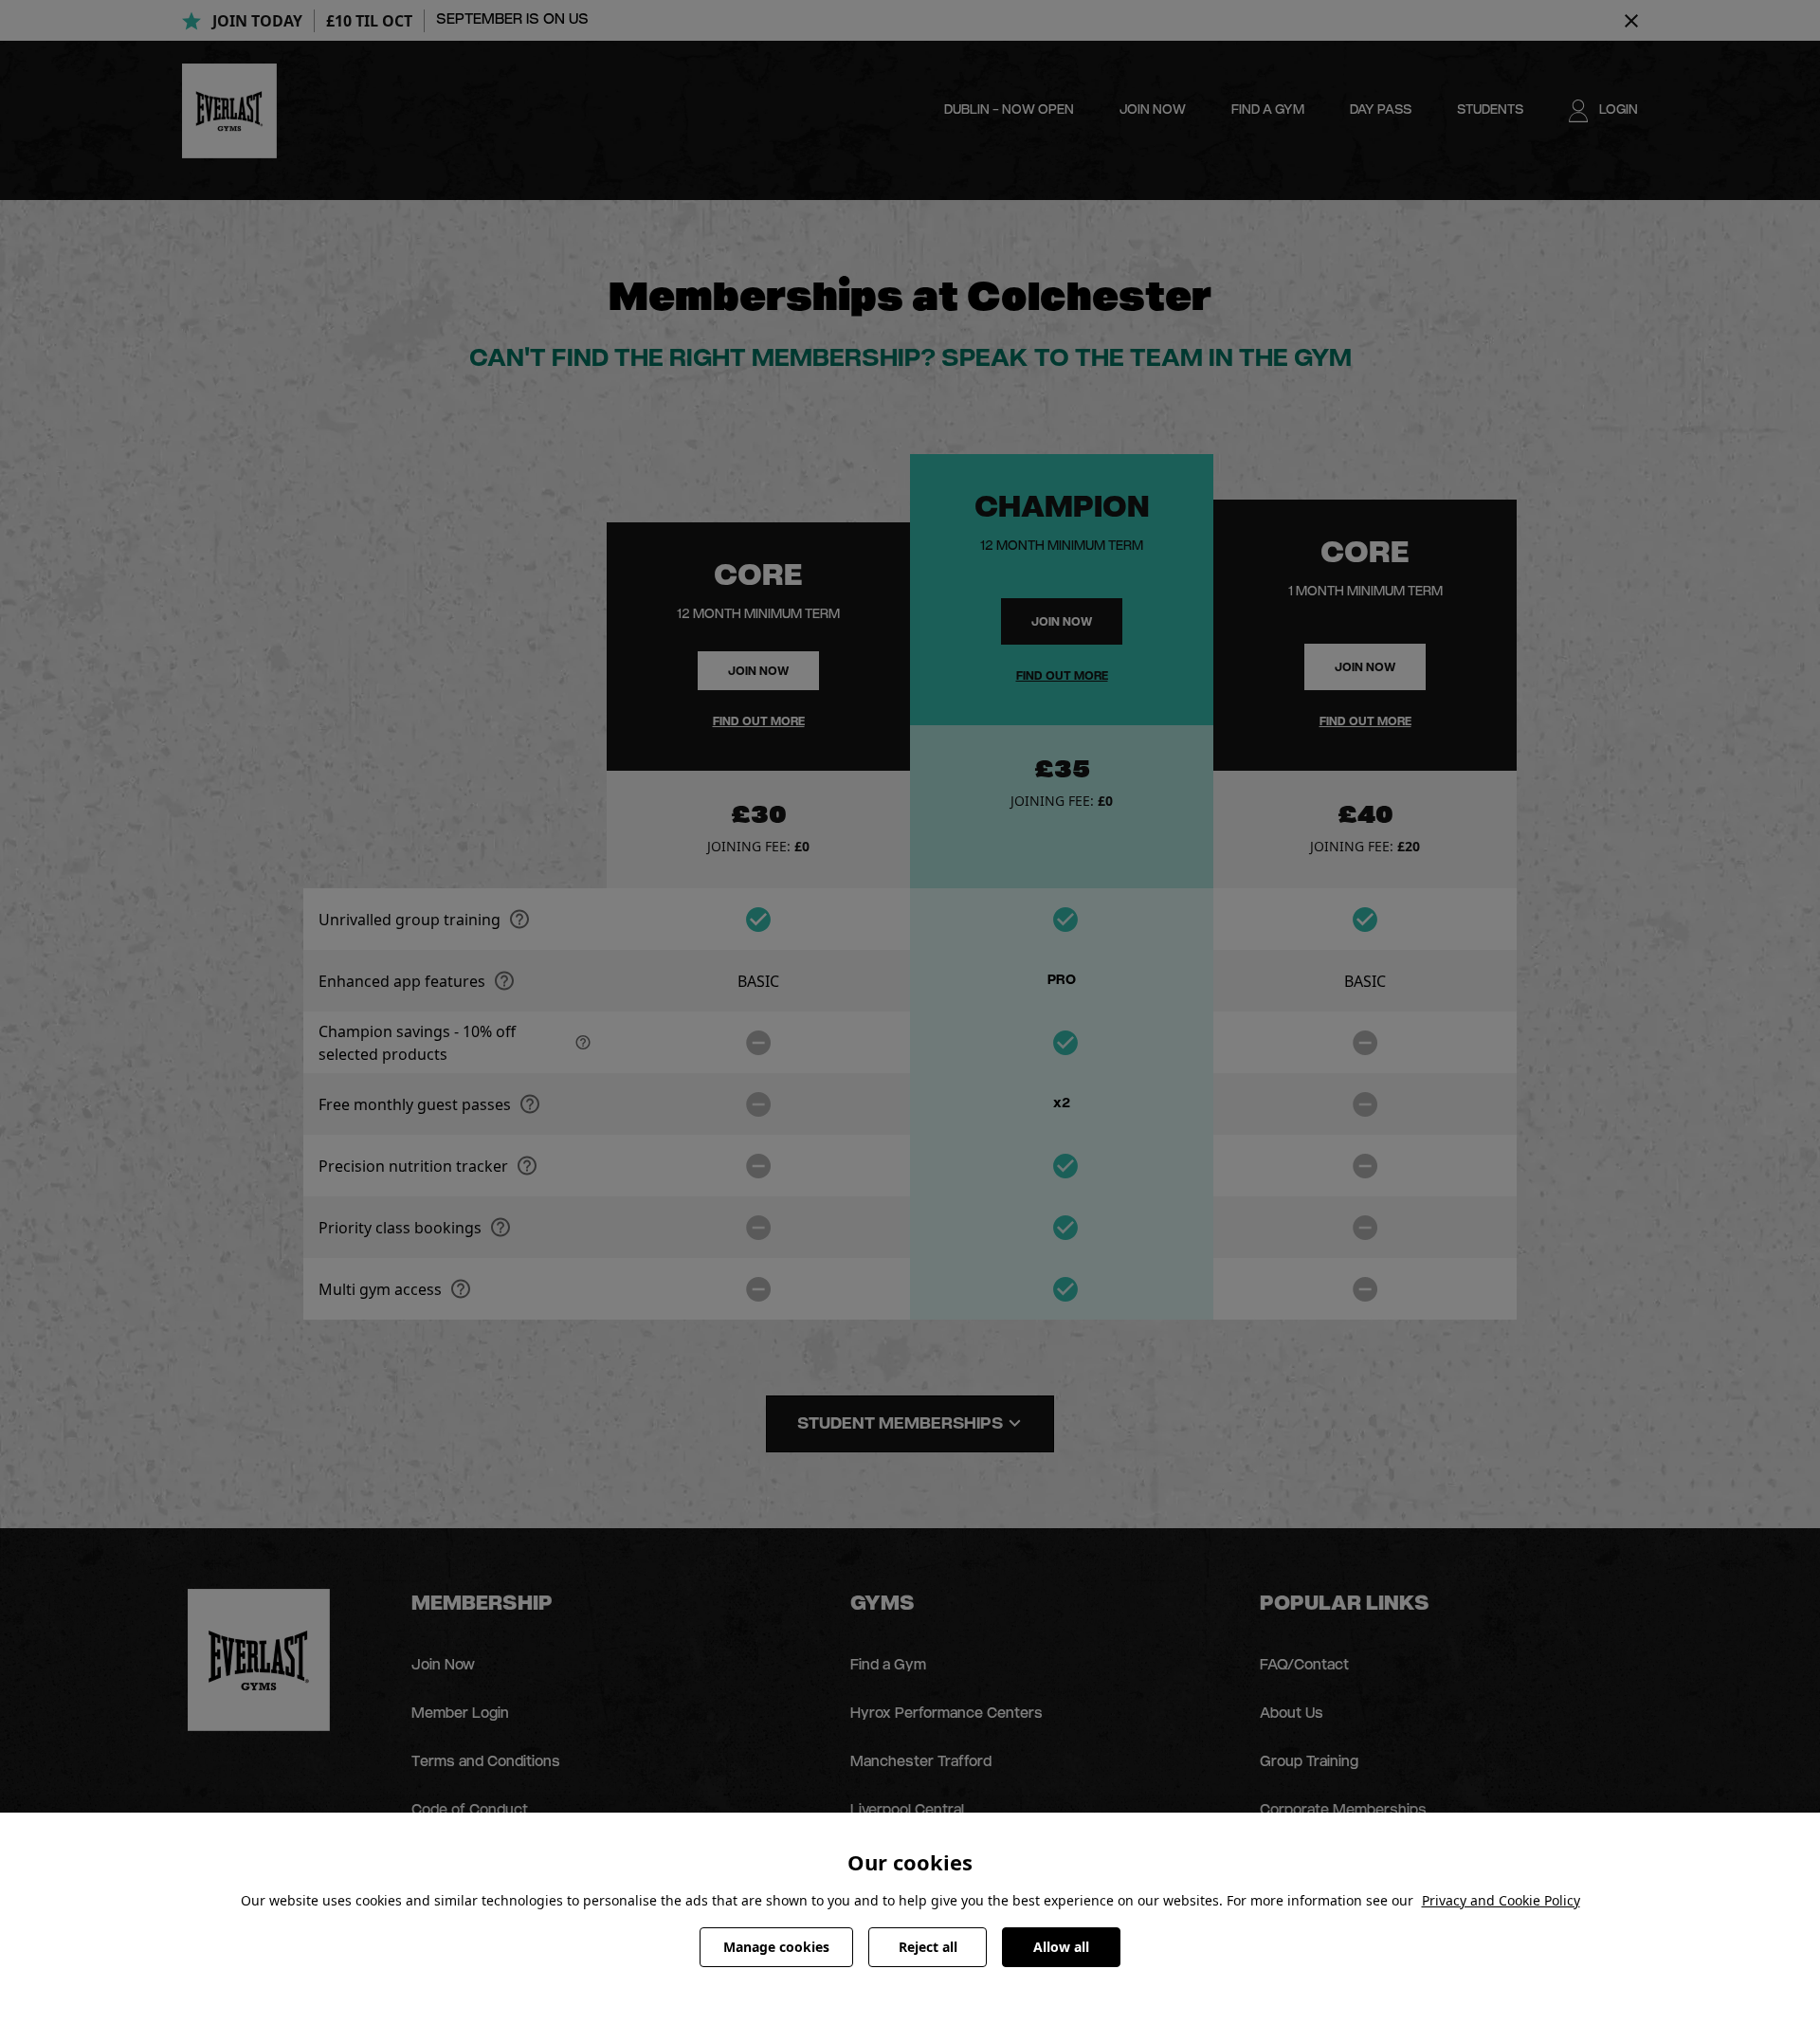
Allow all (1061, 1947)
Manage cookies (776, 1947)
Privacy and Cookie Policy (1501, 1900)
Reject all (928, 1947)
